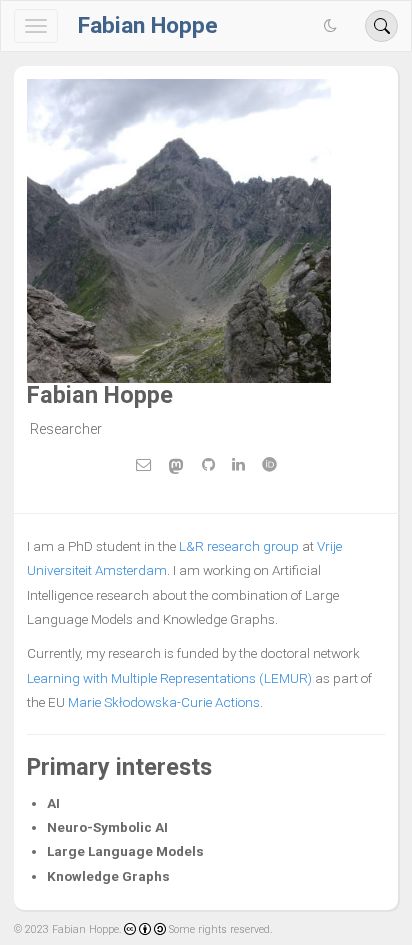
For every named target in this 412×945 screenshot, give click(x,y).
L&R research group (239, 546)
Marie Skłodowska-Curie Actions (164, 702)
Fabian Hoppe (148, 25)
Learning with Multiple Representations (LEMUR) (169, 678)
